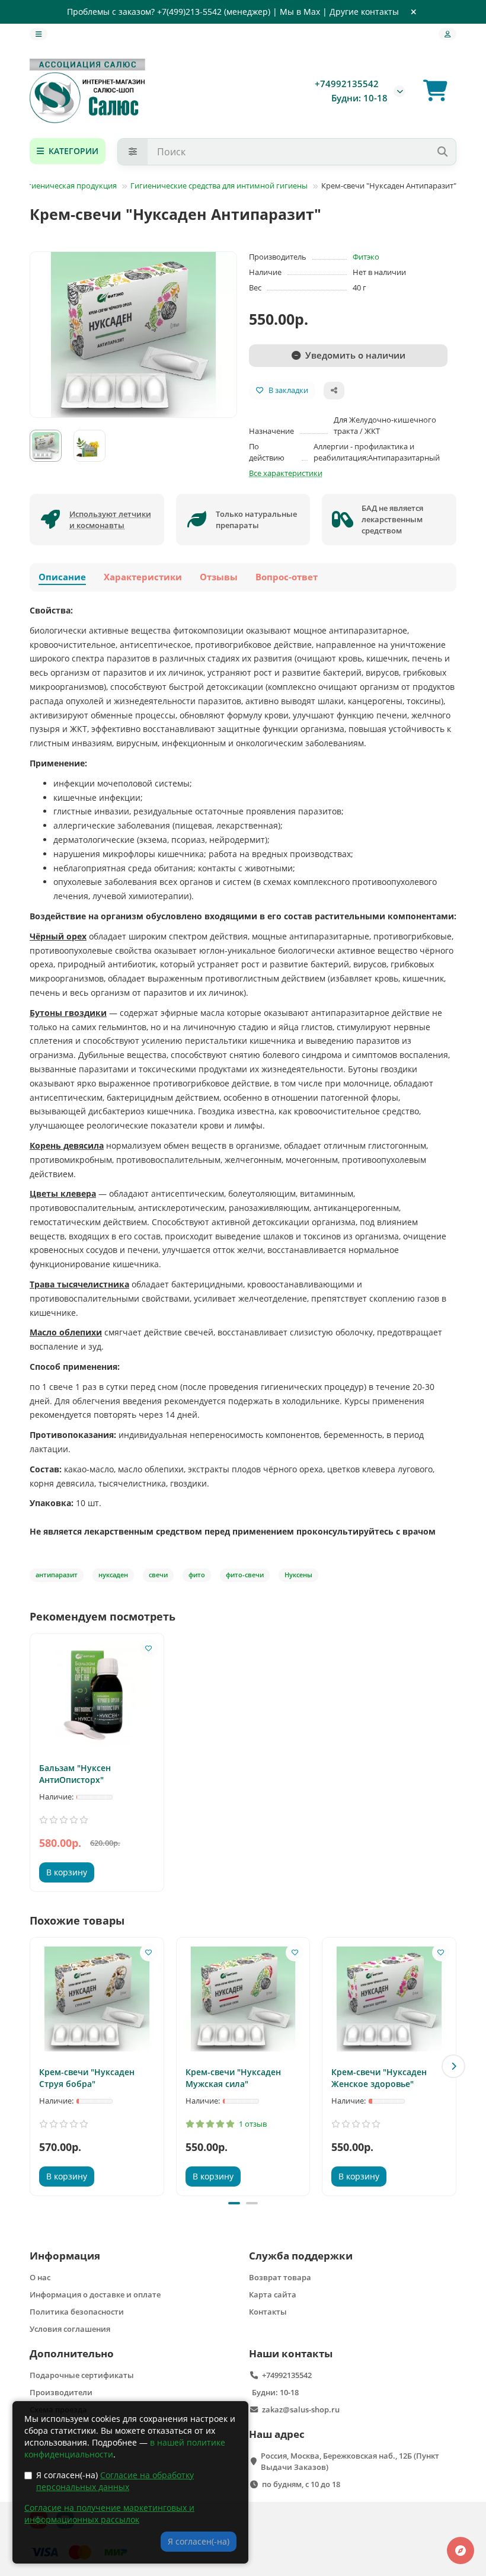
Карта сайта (273, 2294)
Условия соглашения (70, 2329)
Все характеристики (286, 473)
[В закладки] (149, 1648)
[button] (33, 2066)
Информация (65, 2256)
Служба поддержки (301, 2256)
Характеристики (143, 577)
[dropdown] (39, 34)
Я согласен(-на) (115, 2481)
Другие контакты (364, 12)
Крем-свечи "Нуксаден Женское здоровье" (379, 2078)
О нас (40, 2277)
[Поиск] (442, 152)
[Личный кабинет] (447, 34)
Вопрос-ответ (287, 577)
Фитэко (366, 257)
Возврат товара (280, 2277)
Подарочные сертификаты (82, 2375)
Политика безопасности (77, 2312)
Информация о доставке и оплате (95, 2294)
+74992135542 (347, 84)
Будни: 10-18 (275, 2392)
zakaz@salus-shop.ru (301, 2409)
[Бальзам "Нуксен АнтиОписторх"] (97, 1695)
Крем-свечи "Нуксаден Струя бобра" (87, 2078)
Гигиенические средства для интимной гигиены (219, 186)
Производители (61, 2392)
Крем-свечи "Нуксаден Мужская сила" (233, 2078)
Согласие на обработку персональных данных (115, 2481)
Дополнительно (72, 2353)
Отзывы (219, 577)
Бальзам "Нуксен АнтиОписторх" (75, 1774)
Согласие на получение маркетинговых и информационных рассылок (109, 2513)
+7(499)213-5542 (189, 12)
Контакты (268, 2312)
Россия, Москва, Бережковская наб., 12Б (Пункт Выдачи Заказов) (350, 2461)
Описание (62, 577)
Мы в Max (300, 12)
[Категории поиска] (133, 152)
